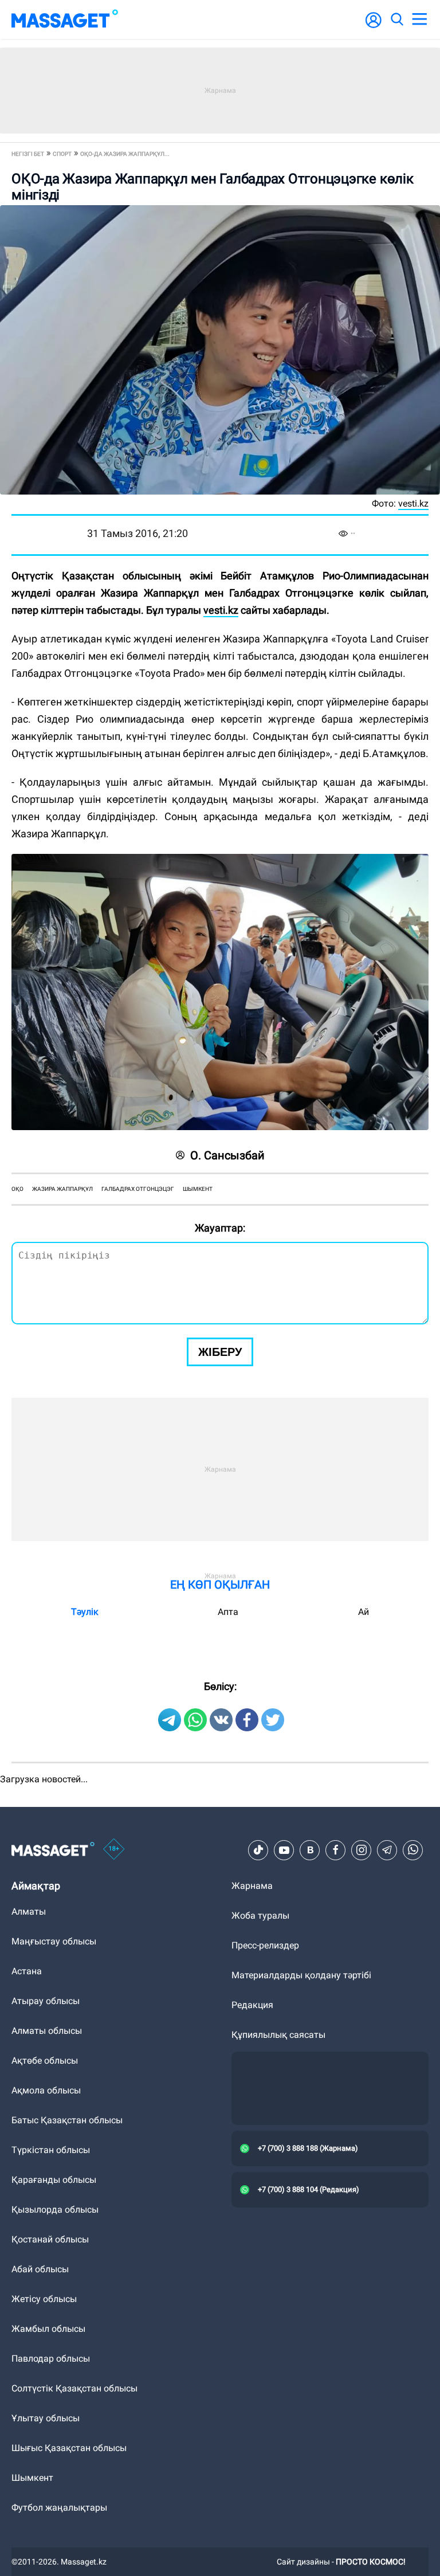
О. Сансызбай (227, 1155)
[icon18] (114, 1850)
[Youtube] (284, 1850)
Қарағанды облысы (54, 2180)
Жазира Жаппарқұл (62, 1189)
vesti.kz (221, 610)
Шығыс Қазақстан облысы (69, 2448)
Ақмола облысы (46, 2090)
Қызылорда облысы (55, 2210)
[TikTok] (258, 1850)
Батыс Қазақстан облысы (67, 2120)
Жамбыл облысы (48, 2329)
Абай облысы (40, 2269)
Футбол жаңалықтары (59, 2508)
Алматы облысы (47, 2031)
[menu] (419, 19)
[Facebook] (336, 1850)
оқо (17, 1189)
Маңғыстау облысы (54, 1941)
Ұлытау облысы (46, 2418)
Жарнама (252, 1886)
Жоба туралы (260, 1916)
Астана (27, 1971)
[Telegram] (387, 1850)
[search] (396, 19)
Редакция (252, 2005)
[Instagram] (362, 1850)
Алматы (29, 1912)
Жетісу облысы (44, 2299)
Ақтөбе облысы (45, 2061)
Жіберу (220, 1352)
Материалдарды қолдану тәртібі (301, 1975)
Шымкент (198, 1189)
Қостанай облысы (50, 2239)
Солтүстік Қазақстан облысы (74, 2388)
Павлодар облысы (51, 2359)
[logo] (65, 19)
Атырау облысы (46, 2001)
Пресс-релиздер (265, 1945)
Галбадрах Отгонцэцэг (138, 1189)
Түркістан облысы (51, 2150)
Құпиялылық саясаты (278, 2035)
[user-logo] (374, 26)
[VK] (310, 1850)
